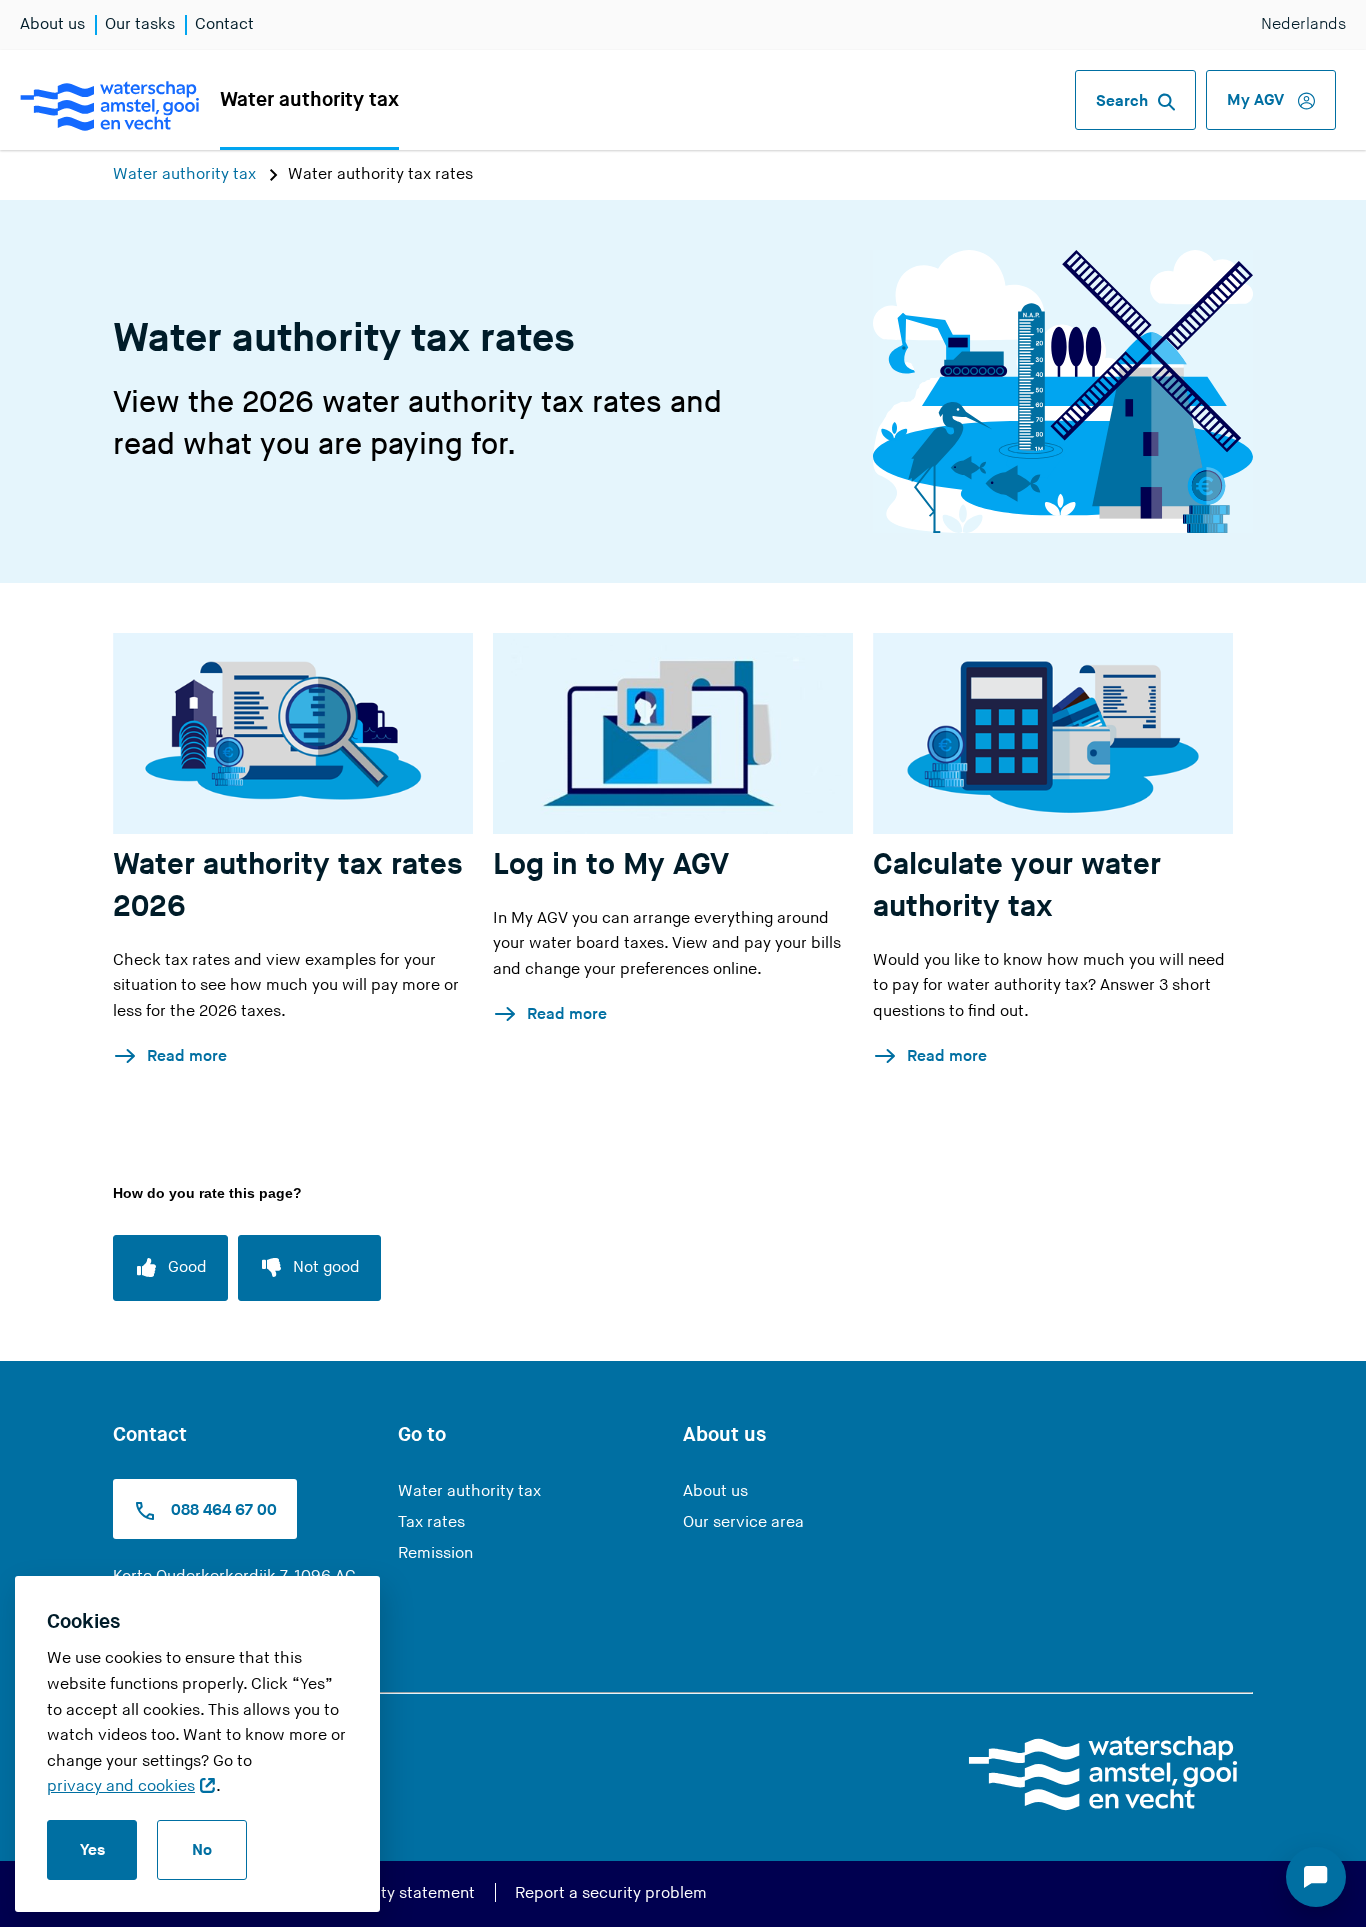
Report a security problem (611, 1893)
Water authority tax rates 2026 (288, 886)
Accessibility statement (388, 1893)
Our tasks (140, 24)
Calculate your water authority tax (1017, 886)
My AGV (1257, 100)
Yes (92, 1850)
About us (52, 24)
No (202, 1850)
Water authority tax (309, 100)
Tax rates (431, 1522)
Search (1122, 101)
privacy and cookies (121, 1786)
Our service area (743, 1522)
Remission (435, 1553)
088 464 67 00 (222, 1511)
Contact (224, 24)
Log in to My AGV (611, 865)
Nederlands (1303, 24)
